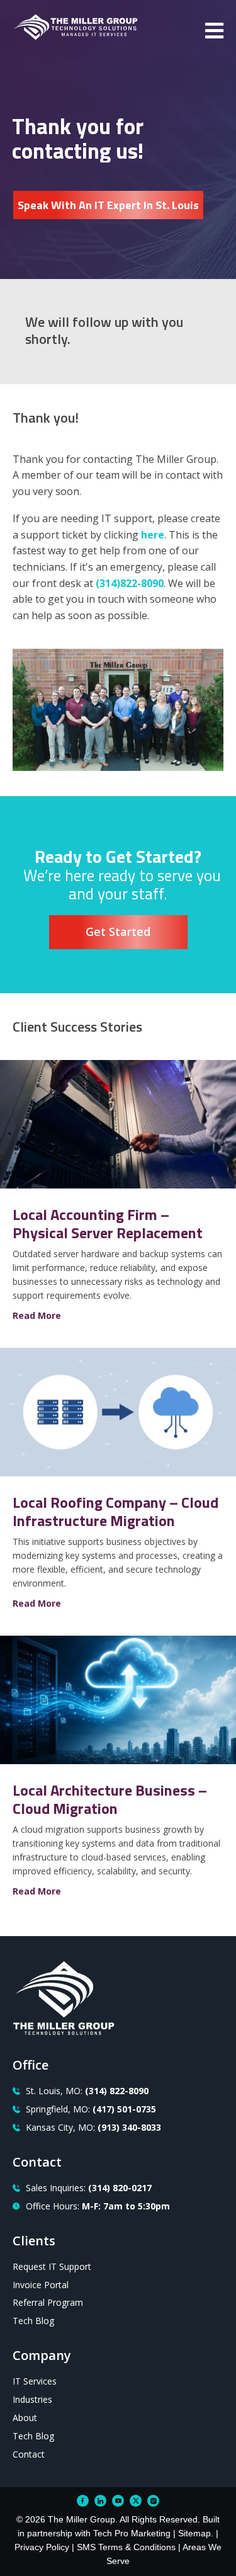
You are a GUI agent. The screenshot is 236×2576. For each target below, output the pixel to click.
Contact (29, 2454)
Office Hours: (98, 2206)
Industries (32, 2399)
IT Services (35, 2381)
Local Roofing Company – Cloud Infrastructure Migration (115, 1511)
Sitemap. (196, 2533)
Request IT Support (52, 2266)
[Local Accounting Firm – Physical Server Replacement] (118, 1185)
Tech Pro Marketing (132, 2533)
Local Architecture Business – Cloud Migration (110, 1799)
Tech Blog (33, 2321)
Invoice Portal (41, 2285)
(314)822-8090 (130, 583)
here (153, 535)
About (25, 2418)
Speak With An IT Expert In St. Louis (108, 205)
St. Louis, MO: (87, 2091)
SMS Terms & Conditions (126, 2547)
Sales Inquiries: (89, 2188)
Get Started (118, 932)
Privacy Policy (42, 2547)
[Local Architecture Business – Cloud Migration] (118, 1760)
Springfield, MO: (91, 2109)
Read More (37, 1315)
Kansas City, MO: (93, 2127)
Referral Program (48, 2302)
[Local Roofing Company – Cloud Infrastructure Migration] (118, 1473)
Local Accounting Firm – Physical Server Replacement (108, 1223)
